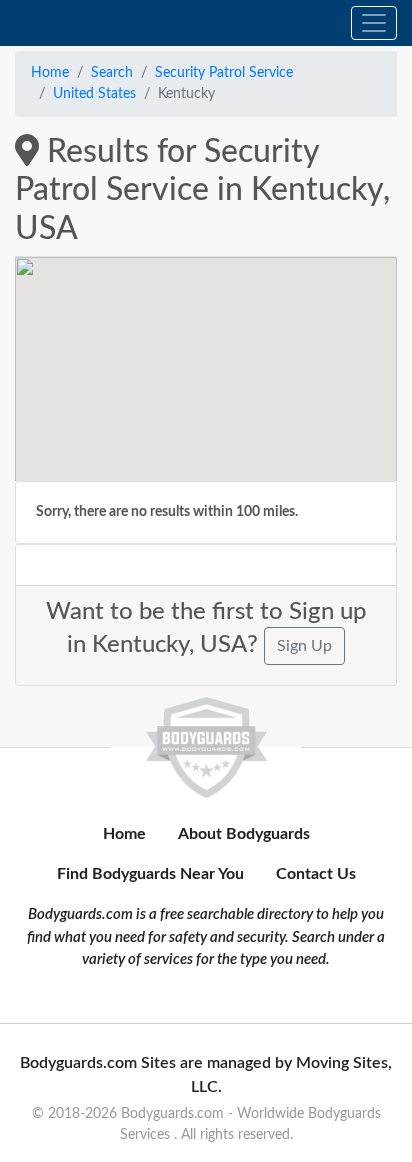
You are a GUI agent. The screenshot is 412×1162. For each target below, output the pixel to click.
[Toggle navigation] (374, 23)
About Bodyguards (244, 834)
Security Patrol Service (224, 73)
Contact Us (316, 874)
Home (50, 73)
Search (112, 73)
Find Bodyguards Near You (150, 874)
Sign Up (304, 646)
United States (94, 94)
